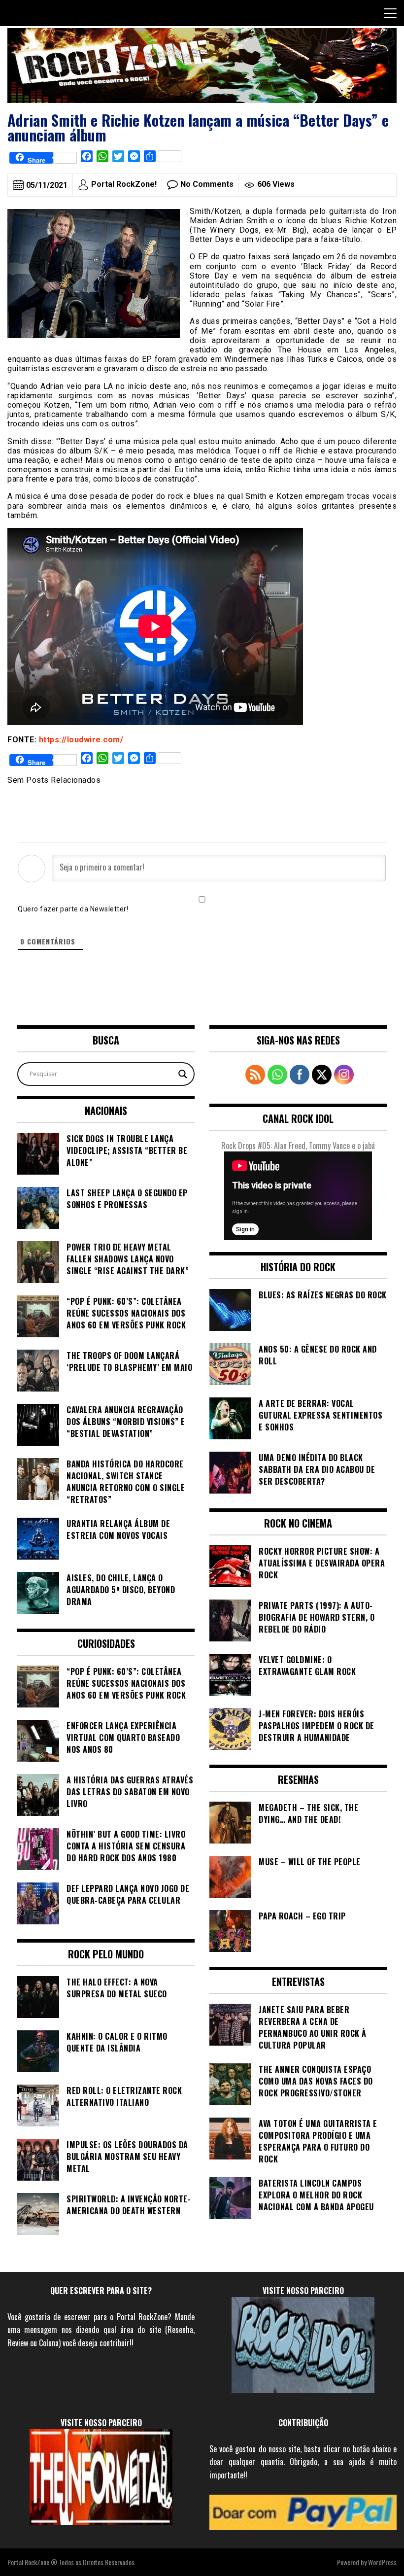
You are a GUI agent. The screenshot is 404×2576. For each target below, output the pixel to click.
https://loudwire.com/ (81, 740)
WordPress (382, 2562)
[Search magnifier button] (183, 1074)
